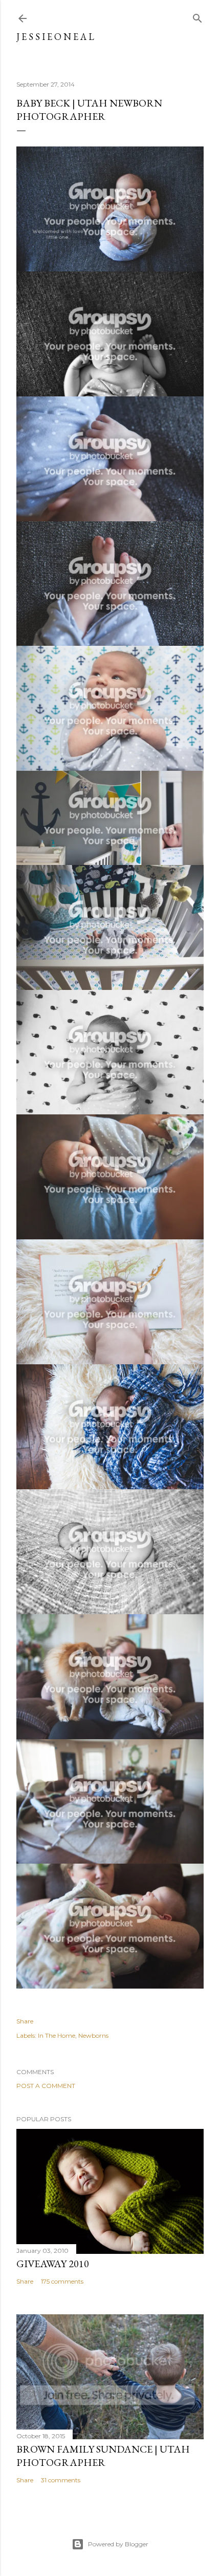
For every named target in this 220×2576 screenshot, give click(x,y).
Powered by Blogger (118, 2544)
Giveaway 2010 (53, 2264)
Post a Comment (46, 2086)
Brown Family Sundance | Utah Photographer (103, 2456)
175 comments (62, 2281)
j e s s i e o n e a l (55, 37)
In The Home (57, 2035)
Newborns (93, 2035)
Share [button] (25, 2021)
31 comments (61, 2480)
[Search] (197, 16)
